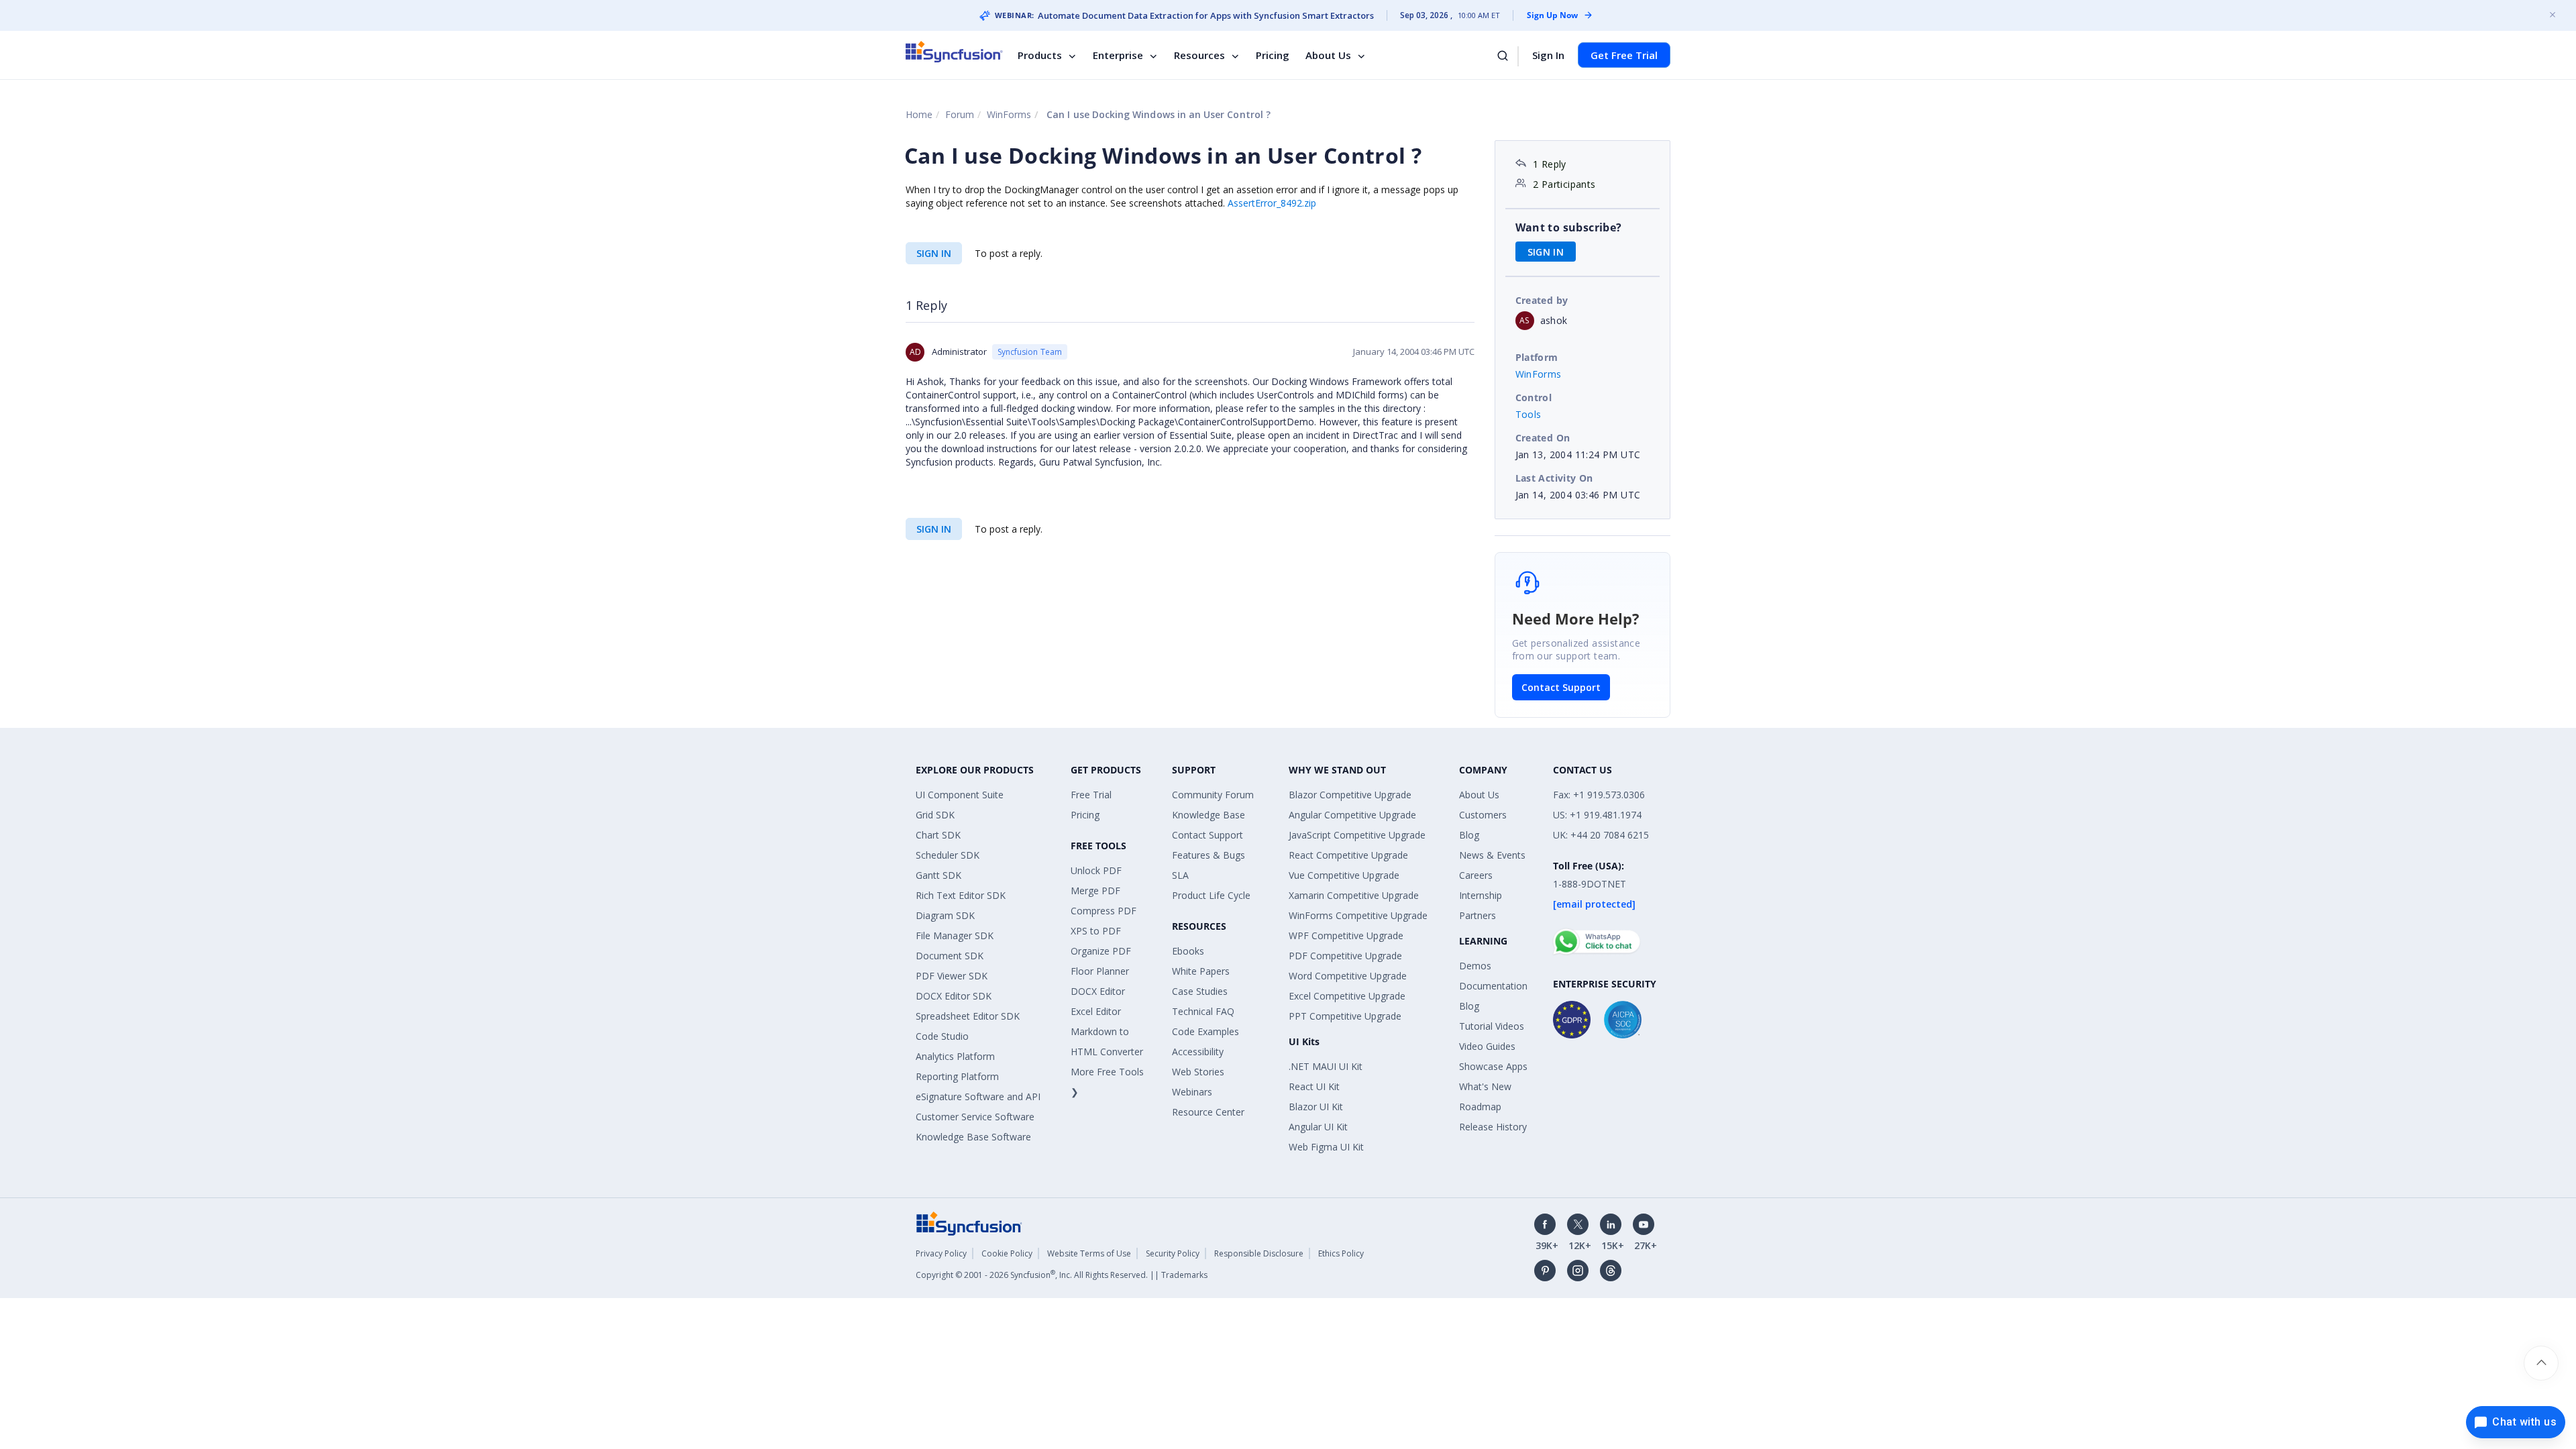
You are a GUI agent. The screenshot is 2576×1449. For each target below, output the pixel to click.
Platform (1537, 357)
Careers (1476, 875)
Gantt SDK (938, 875)
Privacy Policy (941, 1253)
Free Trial (1091, 795)
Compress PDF (1104, 911)
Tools (1528, 414)
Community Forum (1213, 795)
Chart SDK (938, 835)
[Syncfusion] (969, 1223)
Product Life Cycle (1211, 895)
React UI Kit (1314, 1086)
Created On (1543, 438)
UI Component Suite (960, 795)
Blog (1469, 835)
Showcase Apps (1493, 1066)
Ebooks (1188, 951)
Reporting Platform (957, 1076)
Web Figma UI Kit (1326, 1147)
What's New (1485, 1086)
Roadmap (1480, 1107)
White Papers (1201, 971)
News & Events (1492, 855)
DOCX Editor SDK (954, 996)
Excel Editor (1096, 1011)
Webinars (1192, 1092)
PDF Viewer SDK (952, 976)
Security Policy (1173, 1253)
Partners (1478, 915)
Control (1534, 397)
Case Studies (1200, 991)
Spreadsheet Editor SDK (968, 1016)
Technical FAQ (1203, 1011)
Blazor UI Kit (1316, 1107)
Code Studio (942, 1036)
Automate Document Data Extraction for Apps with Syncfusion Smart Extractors (1206, 15)
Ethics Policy (1341, 1253)
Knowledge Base (1209, 815)
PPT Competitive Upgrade (1345, 1016)
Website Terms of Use (1089, 1253)
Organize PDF (1101, 951)
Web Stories (1198, 1072)
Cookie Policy (1007, 1253)
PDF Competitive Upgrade (1345, 956)
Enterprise (1118, 55)
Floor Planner (1100, 971)
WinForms (1009, 114)
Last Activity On (1554, 478)
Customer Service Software (975, 1117)
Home (919, 114)
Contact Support (1561, 687)
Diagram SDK (945, 915)
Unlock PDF (1096, 870)
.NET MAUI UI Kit (1326, 1066)
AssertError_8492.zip (1272, 203)
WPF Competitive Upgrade (1346, 935)
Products (1040, 55)
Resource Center (1208, 1112)
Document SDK (950, 956)
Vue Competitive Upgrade (1344, 875)
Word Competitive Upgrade (1348, 976)
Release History (1493, 1127)
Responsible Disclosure (1259, 1253)
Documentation (1493, 986)
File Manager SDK (955, 935)
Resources (1199, 55)
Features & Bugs (1209, 855)
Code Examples (1205, 1031)
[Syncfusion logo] (954, 52)
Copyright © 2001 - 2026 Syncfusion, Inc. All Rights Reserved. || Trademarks (1062, 1275)
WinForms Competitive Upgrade (1358, 915)
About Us (1328, 55)
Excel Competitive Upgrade (1347, 996)
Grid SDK (935, 815)
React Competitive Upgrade (1348, 855)
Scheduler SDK (948, 855)
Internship (1481, 895)
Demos (1475, 966)
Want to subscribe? (1569, 227)
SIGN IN (934, 253)
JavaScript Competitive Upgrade (1357, 835)
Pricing (1273, 55)
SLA (1180, 875)
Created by (1542, 300)
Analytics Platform (955, 1056)
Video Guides (1487, 1046)
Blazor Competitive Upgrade (1350, 795)
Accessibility (1198, 1052)
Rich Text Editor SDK (961, 895)
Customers (1483, 815)
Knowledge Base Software (973, 1137)
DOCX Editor (1098, 991)
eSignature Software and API (978, 1096)
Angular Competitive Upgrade (1352, 815)
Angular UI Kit (1318, 1127)
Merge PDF (1095, 891)
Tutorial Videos (1492, 1026)
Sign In (1548, 55)
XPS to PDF (1096, 931)
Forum (960, 114)
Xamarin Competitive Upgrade (1354, 895)
